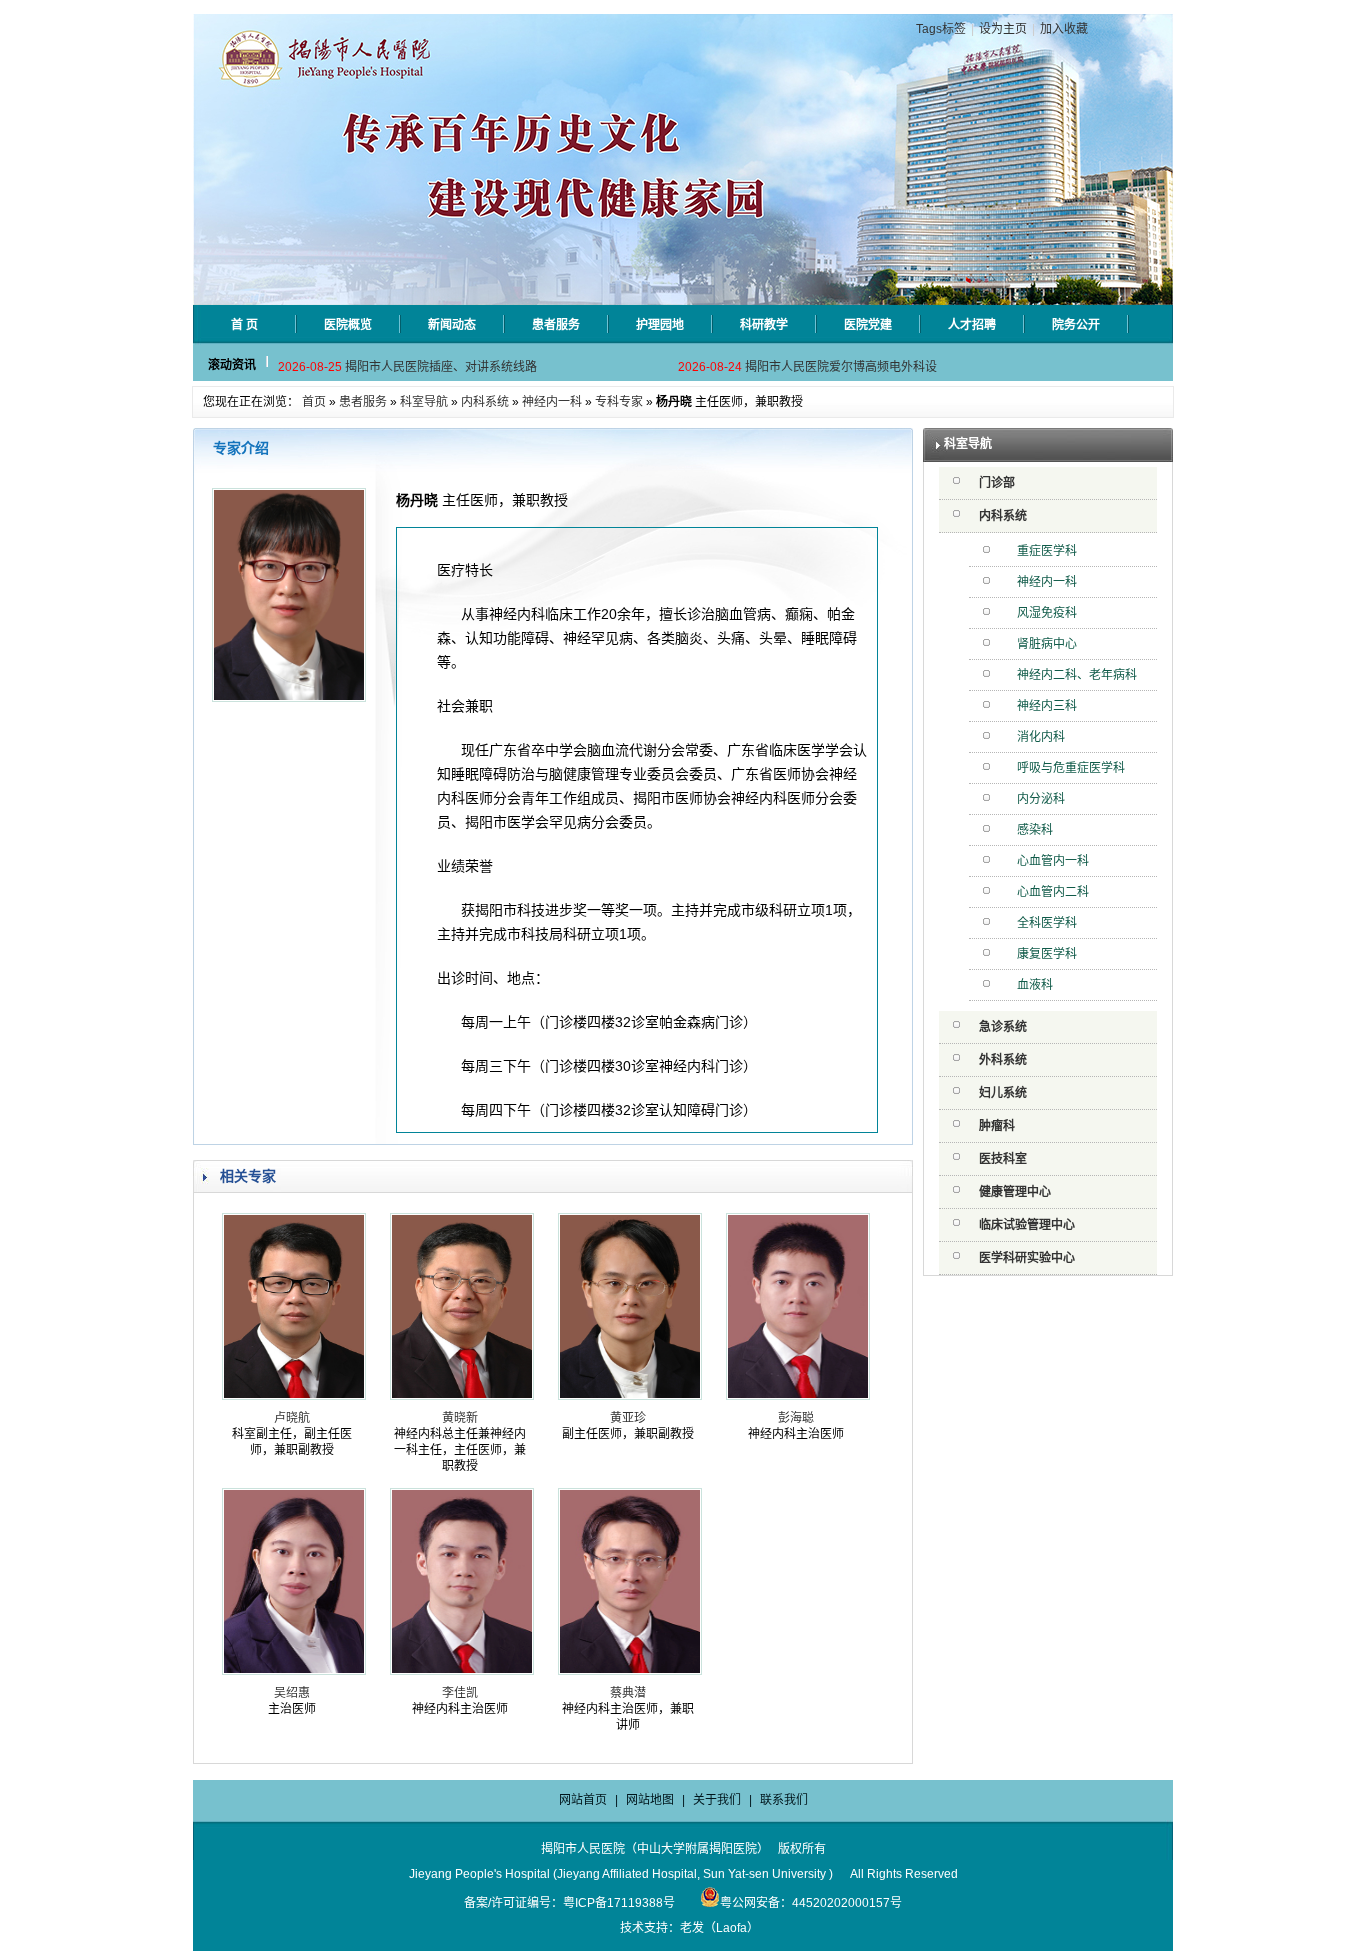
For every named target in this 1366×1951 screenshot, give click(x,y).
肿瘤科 (997, 1126)
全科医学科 (1047, 923)
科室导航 (424, 402)
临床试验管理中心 (1027, 1225)
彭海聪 (796, 1418)
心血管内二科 (1053, 892)
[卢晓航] (294, 1396)
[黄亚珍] (630, 1396)
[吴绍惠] (294, 1671)
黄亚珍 (628, 1418)
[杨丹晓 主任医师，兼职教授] (289, 698)
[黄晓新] (462, 1396)
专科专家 (619, 402)
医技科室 (1003, 1159)
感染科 (1035, 830)
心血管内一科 (1053, 861)
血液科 (1035, 985)
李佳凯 (460, 1693)
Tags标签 (941, 29)
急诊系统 (1003, 1027)
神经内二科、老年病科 (1077, 675)
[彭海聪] (798, 1396)
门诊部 (997, 483)
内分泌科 (1041, 799)
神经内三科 (1047, 706)
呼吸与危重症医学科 (1071, 768)
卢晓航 (292, 1418)
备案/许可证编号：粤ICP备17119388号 (569, 1903)
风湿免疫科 (1047, 613)
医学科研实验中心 (1027, 1258)
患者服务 (363, 402)
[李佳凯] (462, 1671)
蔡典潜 (628, 1693)
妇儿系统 (1003, 1093)
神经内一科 (552, 402)
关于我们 (717, 1800)
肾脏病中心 (1047, 644)
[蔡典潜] (630, 1671)
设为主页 (1003, 29)
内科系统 (485, 402)
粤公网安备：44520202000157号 (811, 1903)
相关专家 (248, 1176)
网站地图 (650, 1800)
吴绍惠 (292, 1693)
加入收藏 (1064, 29)
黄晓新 (460, 1418)
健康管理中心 (1015, 1192)
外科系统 (1003, 1060)
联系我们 (784, 1800)
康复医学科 (1047, 954)
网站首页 (583, 1800)
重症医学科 (1047, 551)
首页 (314, 402)
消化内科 (1041, 737)
